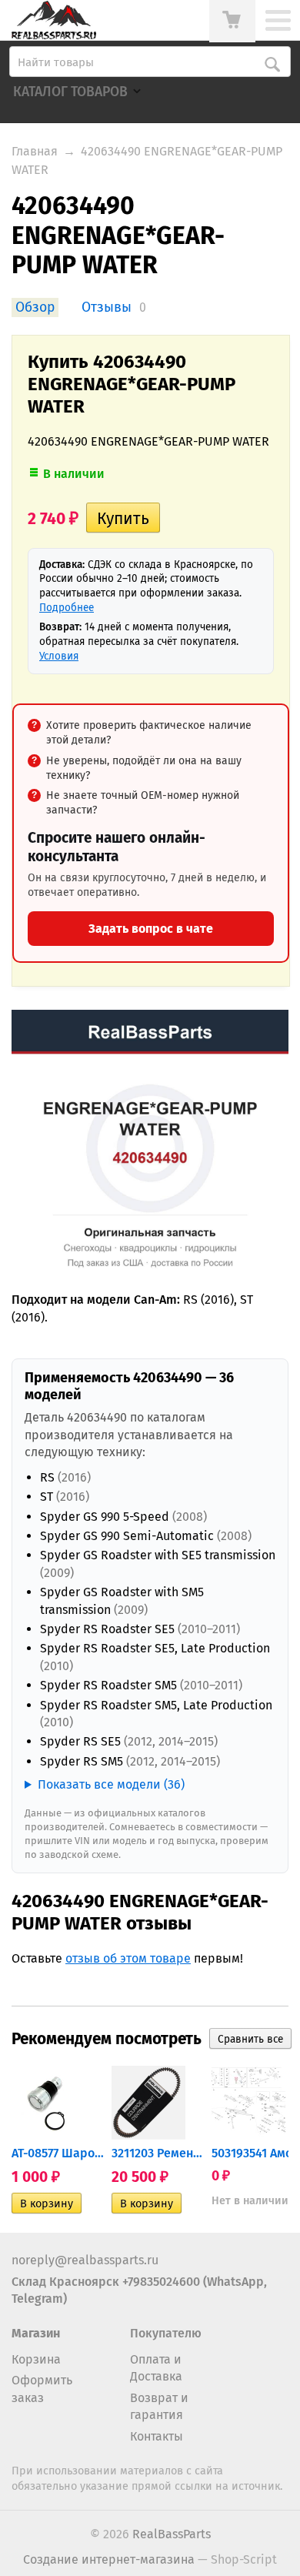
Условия (59, 656)
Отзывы (107, 307)
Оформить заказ (42, 2389)
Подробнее (67, 608)
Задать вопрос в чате (151, 929)
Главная (35, 151)
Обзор (35, 307)
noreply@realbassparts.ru (85, 2260)
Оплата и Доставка (156, 2368)
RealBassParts (172, 2534)
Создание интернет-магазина (109, 2559)
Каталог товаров (70, 92)
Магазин (36, 2333)
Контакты (157, 2436)
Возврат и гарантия (159, 2406)
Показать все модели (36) (111, 1784)
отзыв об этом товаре (128, 1958)
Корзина (36, 2359)
